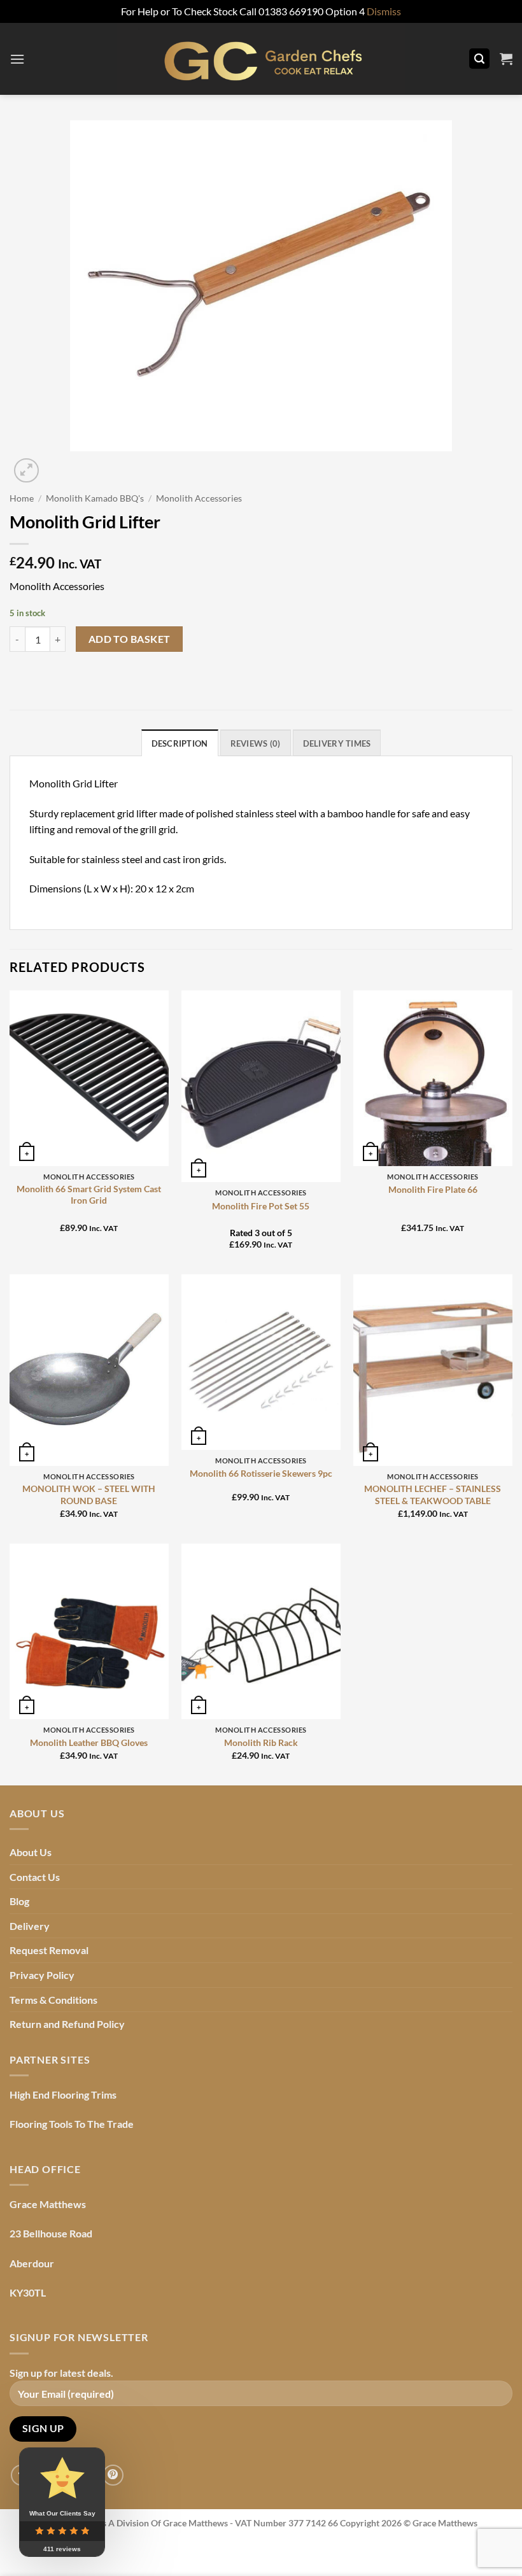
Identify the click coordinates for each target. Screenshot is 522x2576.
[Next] (57, 464)
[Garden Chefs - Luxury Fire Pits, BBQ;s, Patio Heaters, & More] (261, 59)
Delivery (30, 1926)
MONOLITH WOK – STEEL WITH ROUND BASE (89, 1495)
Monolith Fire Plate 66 (433, 1189)
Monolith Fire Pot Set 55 (261, 1206)
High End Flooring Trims (63, 2094)
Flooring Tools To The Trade (72, 2124)
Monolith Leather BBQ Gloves (89, 1742)
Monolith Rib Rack (261, 1742)
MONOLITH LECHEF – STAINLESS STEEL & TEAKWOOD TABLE (433, 1495)
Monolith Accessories (199, 498)
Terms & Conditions (53, 2000)
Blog (19, 1901)
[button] (17, 59)
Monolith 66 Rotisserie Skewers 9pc (261, 1473)
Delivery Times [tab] (337, 743)
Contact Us (35, 1877)
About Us (31, 1852)
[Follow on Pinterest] (113, 2475)
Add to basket (130, 639)
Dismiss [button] (384, 11)
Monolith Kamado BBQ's (95, 498)
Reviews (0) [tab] (256, 743)
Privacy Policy (42, 1975)
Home (22, 498)
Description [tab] (180, 743)
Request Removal (49, 1950)
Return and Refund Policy (67, 2024)
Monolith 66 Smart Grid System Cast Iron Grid (89, 1195)
